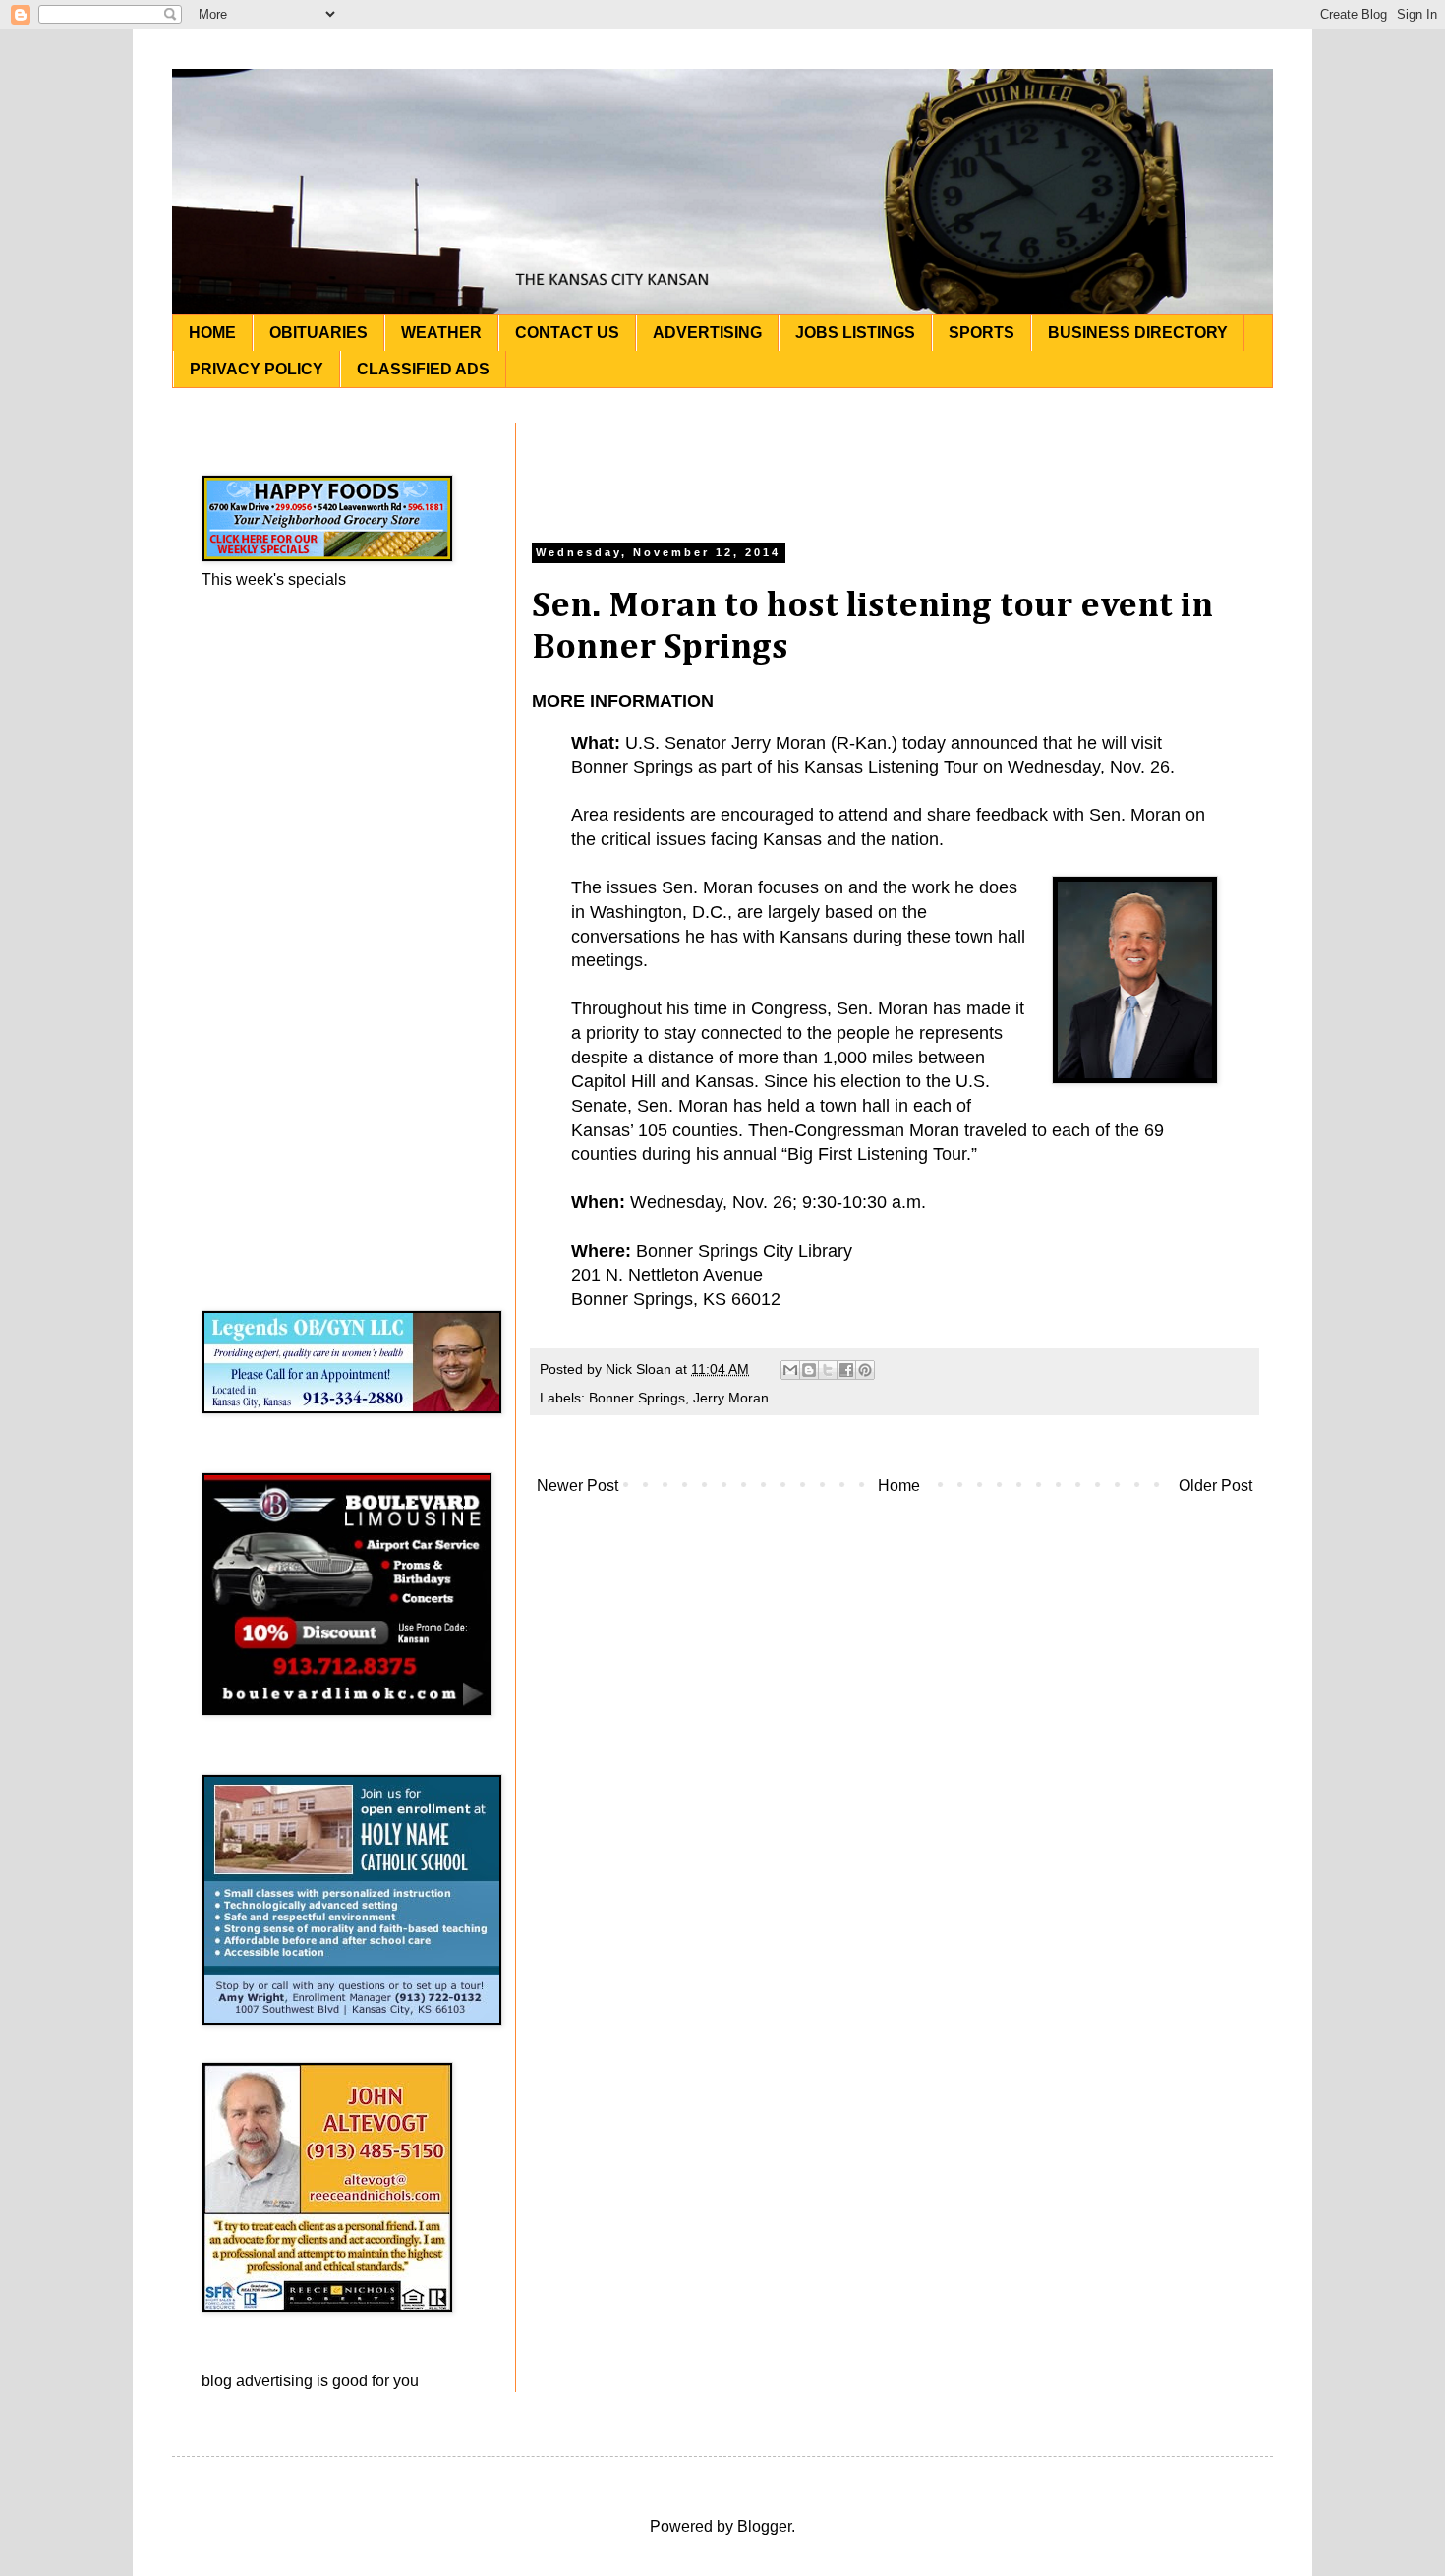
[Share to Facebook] (846, 1370)
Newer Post (578, 1486)
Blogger (764, 2526)
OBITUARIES (318, 333)
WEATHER (441, 333)
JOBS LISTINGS (855, 333)
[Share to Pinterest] (865, 1370)
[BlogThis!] (809, 1370)
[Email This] (790, 1370)
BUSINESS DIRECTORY (1138, 333)
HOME (212, 333)
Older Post (1215, 1486)
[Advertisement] (895, 467)
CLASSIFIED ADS (423, 369)
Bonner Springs (637, 1398)
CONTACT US (567, 333)
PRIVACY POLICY (257, 369)
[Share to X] (828, 1370)
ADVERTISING (707, 333)
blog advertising (257, 2381)
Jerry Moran (731, 1398)
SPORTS (982, 333)
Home (899, 1486)
